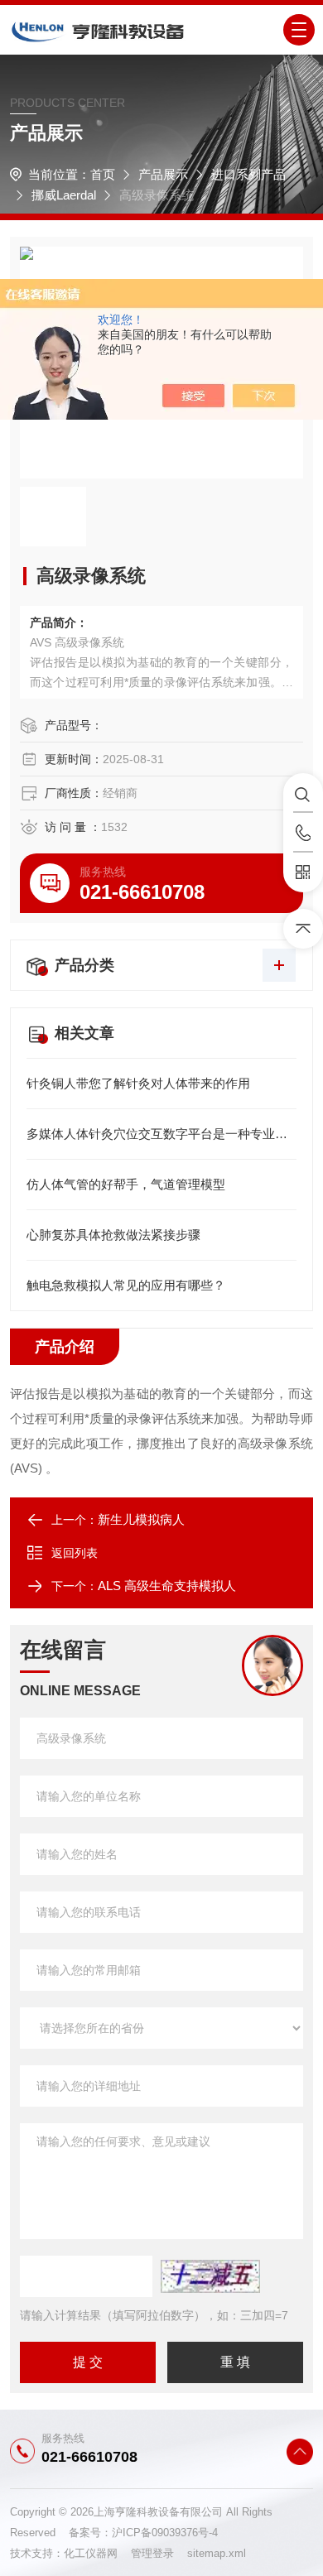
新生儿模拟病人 (141, 1519)
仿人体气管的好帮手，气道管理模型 (126, 1184)
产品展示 (163, 174)
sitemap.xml (217, 2553)
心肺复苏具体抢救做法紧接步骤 (113, 1235)
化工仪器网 (97, 2553)
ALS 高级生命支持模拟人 (167, 1586)
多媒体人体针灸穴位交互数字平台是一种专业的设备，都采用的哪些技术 (161, 1134)
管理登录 (152, 2553)
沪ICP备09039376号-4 (165, 2533)
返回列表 (75, 1553)
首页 (103, 174)
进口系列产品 (248, 174)
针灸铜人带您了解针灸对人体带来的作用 (138, 1083)
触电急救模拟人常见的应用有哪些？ (126, 1285)
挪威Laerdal (64, 195)
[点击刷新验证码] (210, 2276)
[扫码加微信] (303, 872)
